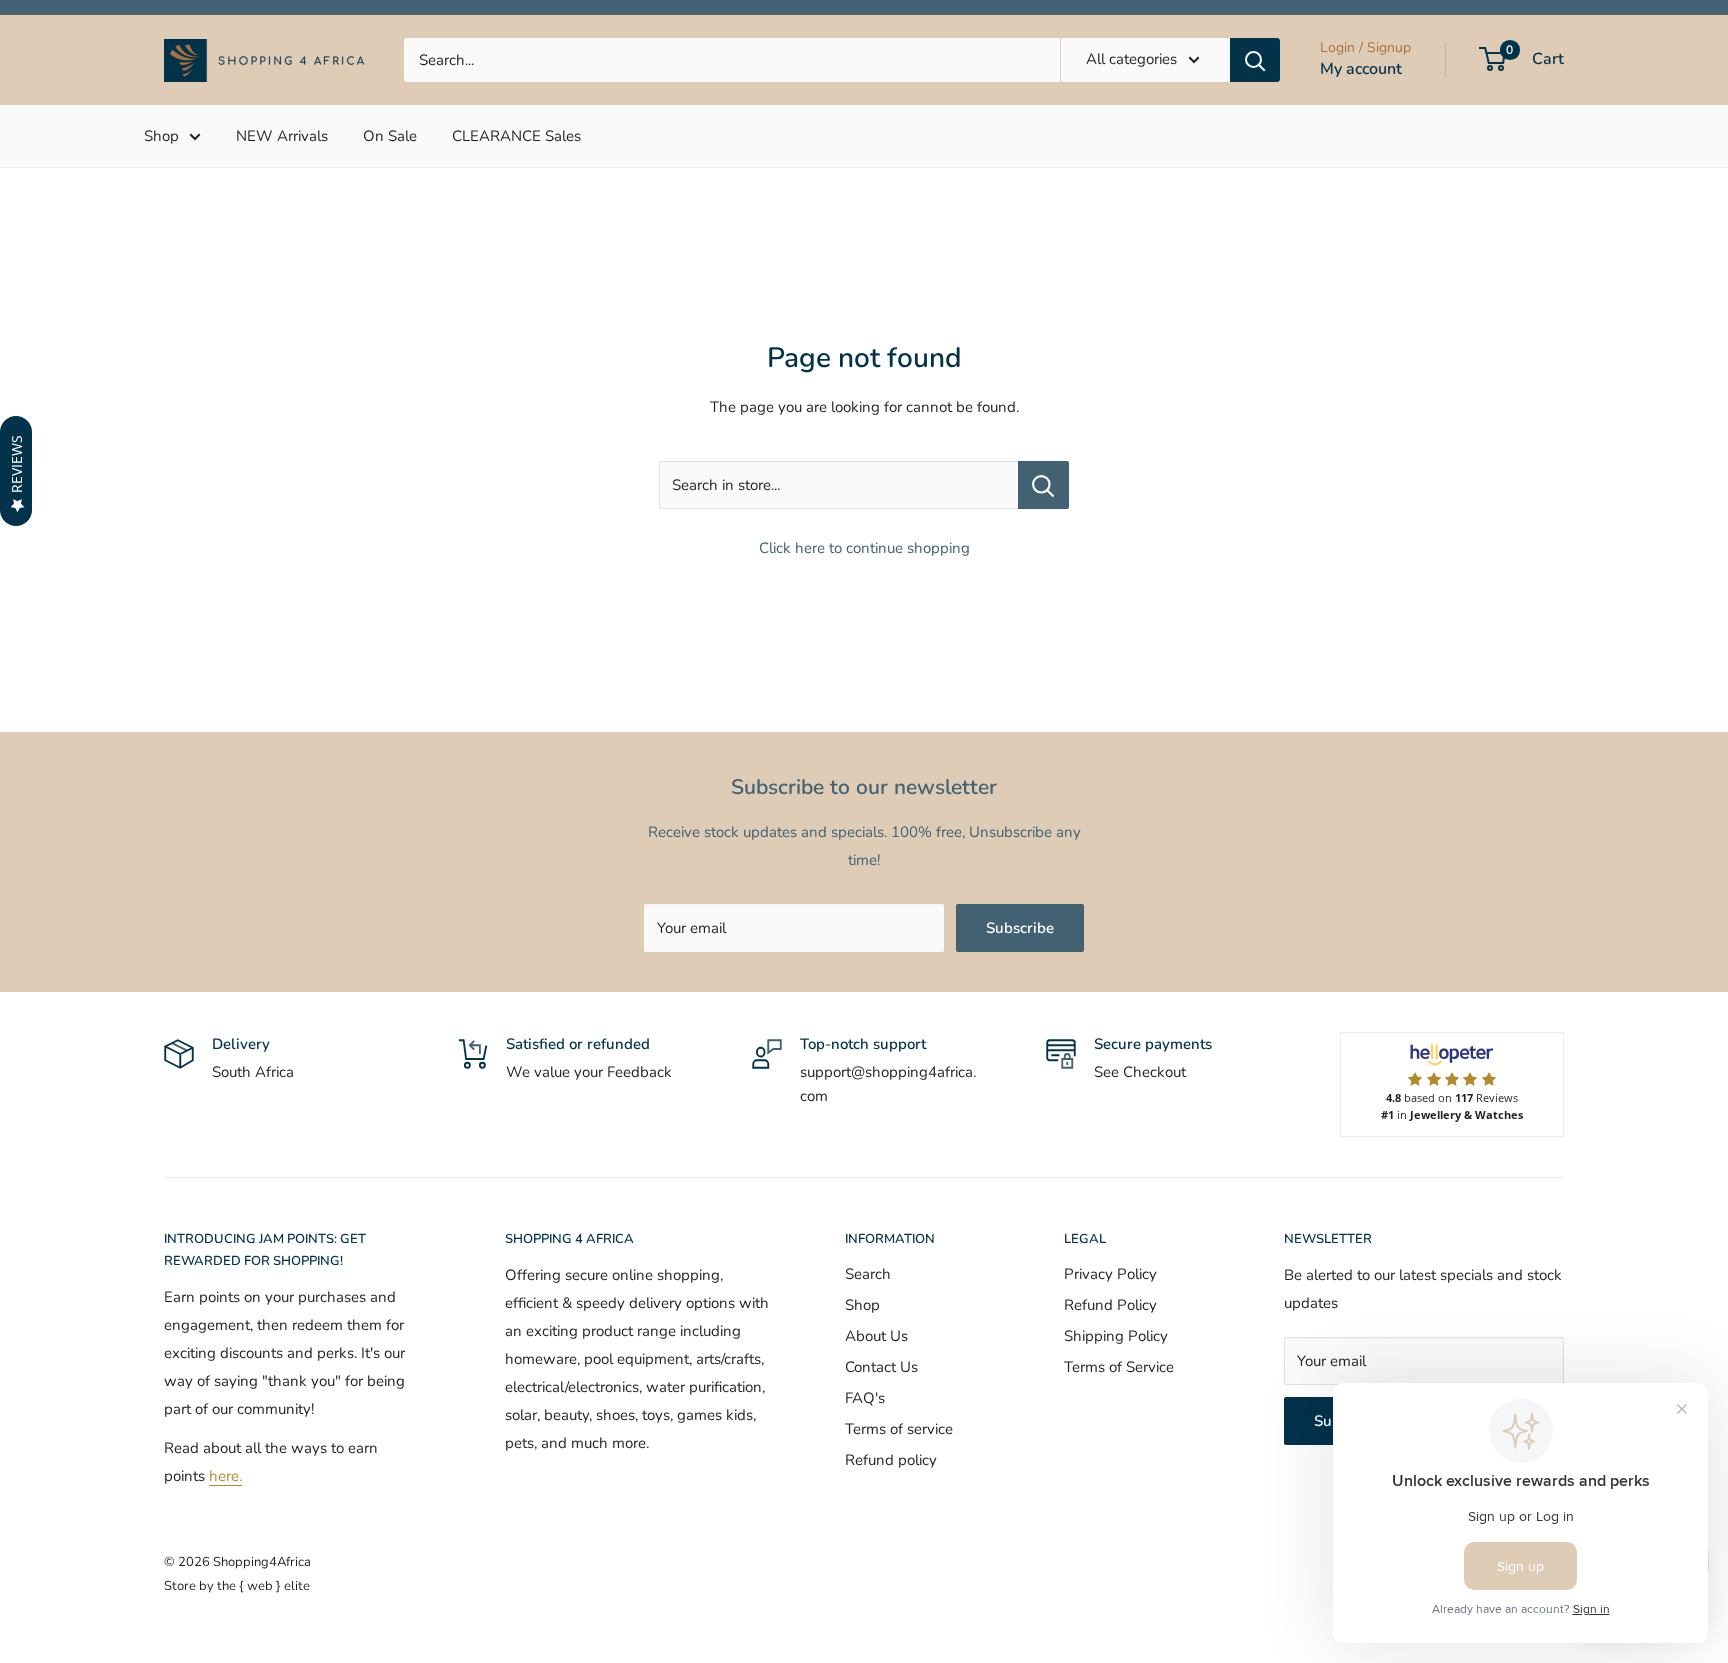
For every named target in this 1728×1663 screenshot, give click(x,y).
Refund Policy (1110, 1305)
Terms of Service (1119, 1367)
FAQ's (865, 1398)
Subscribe (1020, 928)
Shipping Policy (1116, 1336)
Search (868, 1274)
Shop (161, 136)
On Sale (390, 136)
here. (225, 1476)
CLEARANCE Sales (516, 136)
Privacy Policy (1110, 1274)
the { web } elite (263, 1586)
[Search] (1255, 60)
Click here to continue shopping (864, 548)
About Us (876, 1336)
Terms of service (899, 1429)
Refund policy (891, 1460)
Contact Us (881, 1367)
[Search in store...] (1043, 485)
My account (1361, 69)
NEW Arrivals (282, 136)
